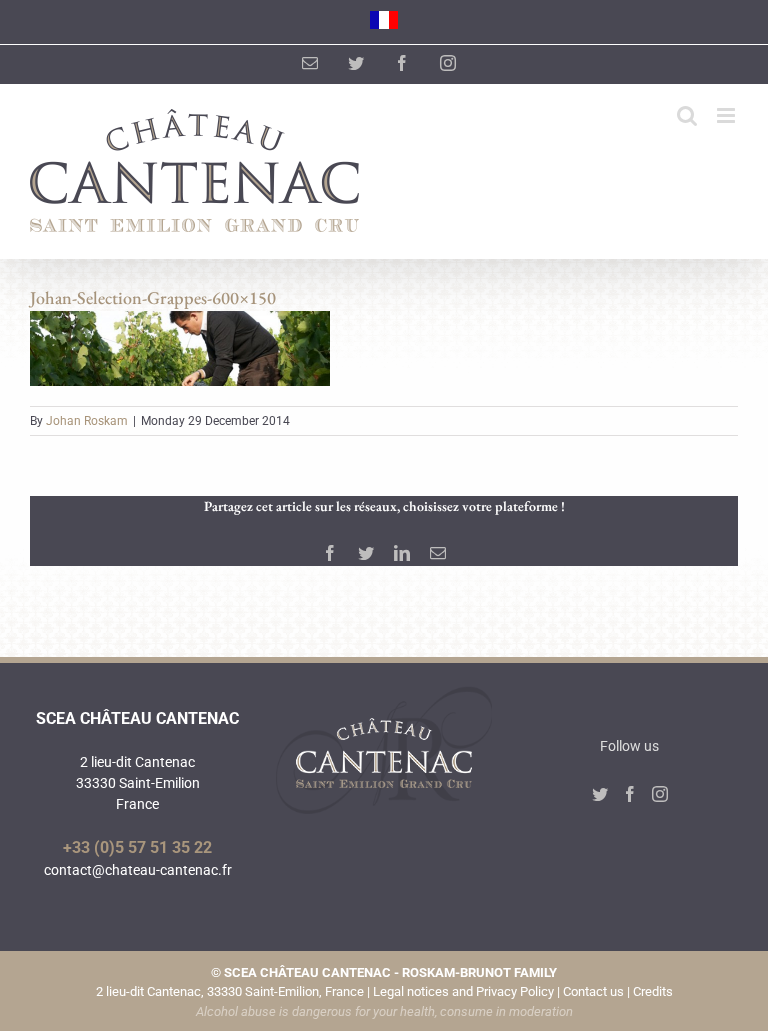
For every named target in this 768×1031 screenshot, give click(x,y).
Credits (653, 991)
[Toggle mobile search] (687, 115)
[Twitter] (600, 794)
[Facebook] (630, 794)
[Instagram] (660, 794)
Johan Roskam (87, 421)
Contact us (593, 991)
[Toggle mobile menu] (727, 115)
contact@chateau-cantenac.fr (138, 870)
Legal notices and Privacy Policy (463, 991)
